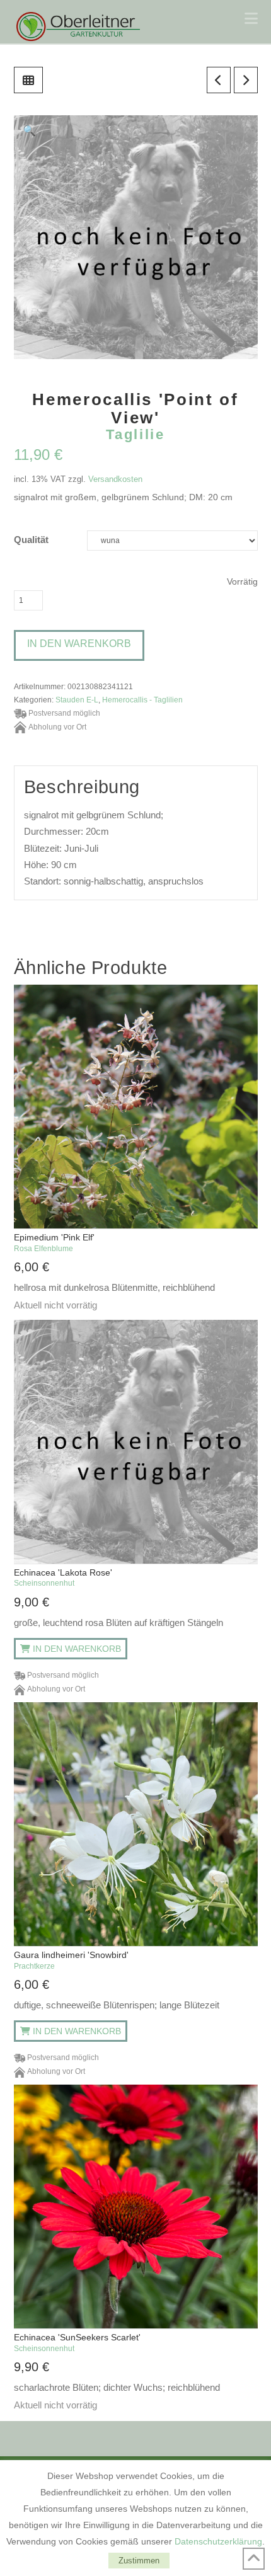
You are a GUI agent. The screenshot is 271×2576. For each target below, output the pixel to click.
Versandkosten (115, 479)
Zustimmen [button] (139, 2561)
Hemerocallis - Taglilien (142, 700)
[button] (251, 19)
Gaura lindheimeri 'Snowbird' (71, 1960)
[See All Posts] (28, 80)
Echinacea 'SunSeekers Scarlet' (77, 2342)
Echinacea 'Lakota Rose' (63, 1577)
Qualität (31, 540)
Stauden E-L (77, 700)
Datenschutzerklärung (218, 2541)
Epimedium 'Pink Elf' (54, 1242)
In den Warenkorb (79, 644)
